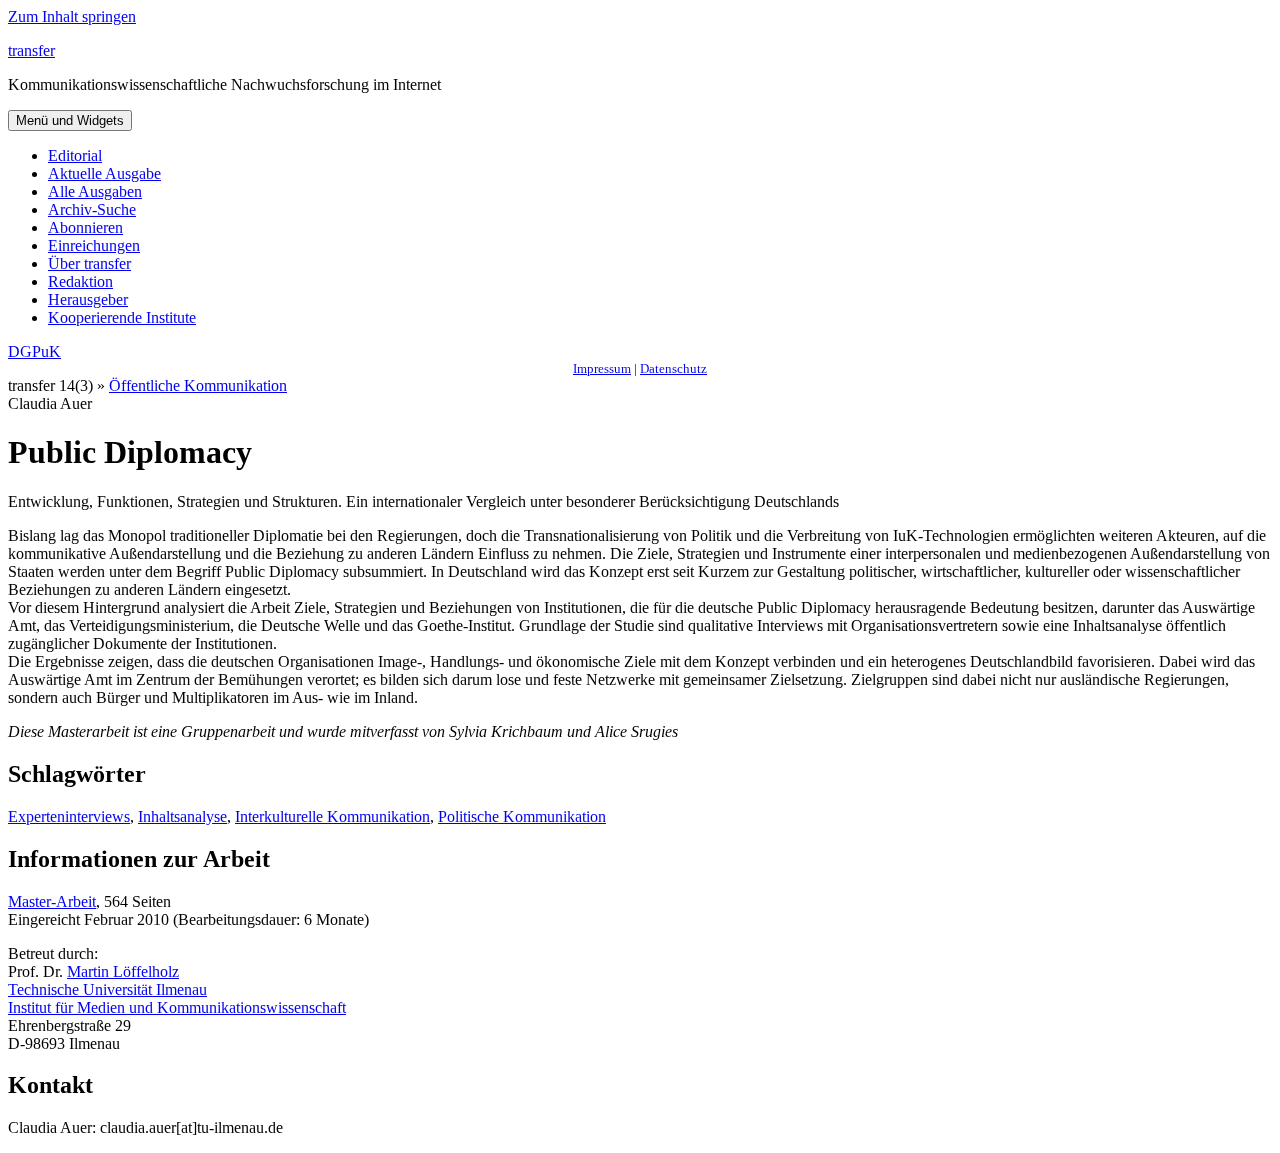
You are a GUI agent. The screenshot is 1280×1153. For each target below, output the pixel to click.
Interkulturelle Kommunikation (332, 816)
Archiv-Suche (92, 209)
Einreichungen (94, 245)
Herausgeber (88, 299)
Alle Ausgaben (95, 191)
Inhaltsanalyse (182, 816)
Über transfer (89, 263)
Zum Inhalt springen (72, 16)
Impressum (602, 368)
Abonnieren (85, 227)
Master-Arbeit (52, 901)
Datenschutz (673, 368)
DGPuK (34, 351)
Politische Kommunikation (522, 816)
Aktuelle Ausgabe (104, 173)
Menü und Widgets (70, 120)
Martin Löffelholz (123, 971)
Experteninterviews (69, 816)
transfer (31, 50)
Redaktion (80, 281)
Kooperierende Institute (122, 317)
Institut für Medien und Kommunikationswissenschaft (177, 1007)
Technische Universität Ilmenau (107, 989)
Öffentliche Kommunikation (198, 385)
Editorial (75, 155)
